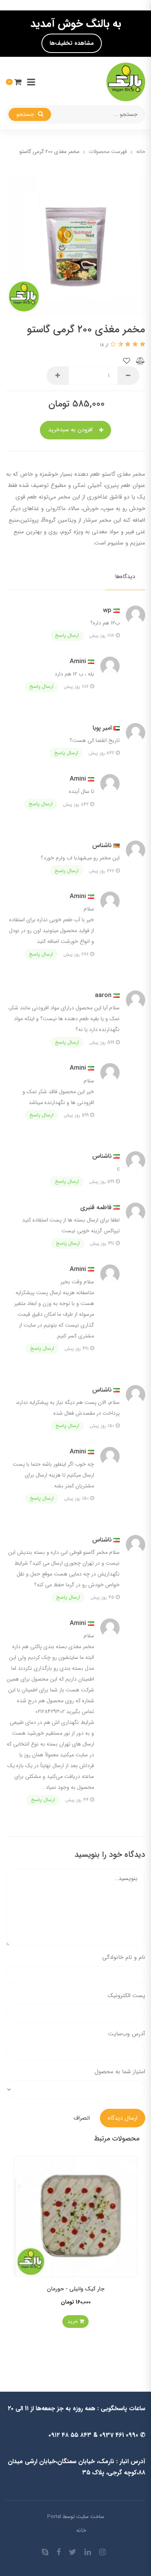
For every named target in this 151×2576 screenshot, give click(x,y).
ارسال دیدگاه (123, 2118)
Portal (54, 2517)
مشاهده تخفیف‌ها (72, 43)
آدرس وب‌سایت (127, 2034)
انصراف (82, 2118)
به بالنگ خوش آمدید (76, 24)
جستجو (26, 114)
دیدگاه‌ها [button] (125, 577)
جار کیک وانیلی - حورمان (76, 2289)
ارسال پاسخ (67, 635)
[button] (14, 82)
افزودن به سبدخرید (71, 430)
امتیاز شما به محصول (120, 2072)
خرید (73, 2322)
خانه (81, 2530)
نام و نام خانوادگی (124, 1957)
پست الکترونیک (126, 1996)
